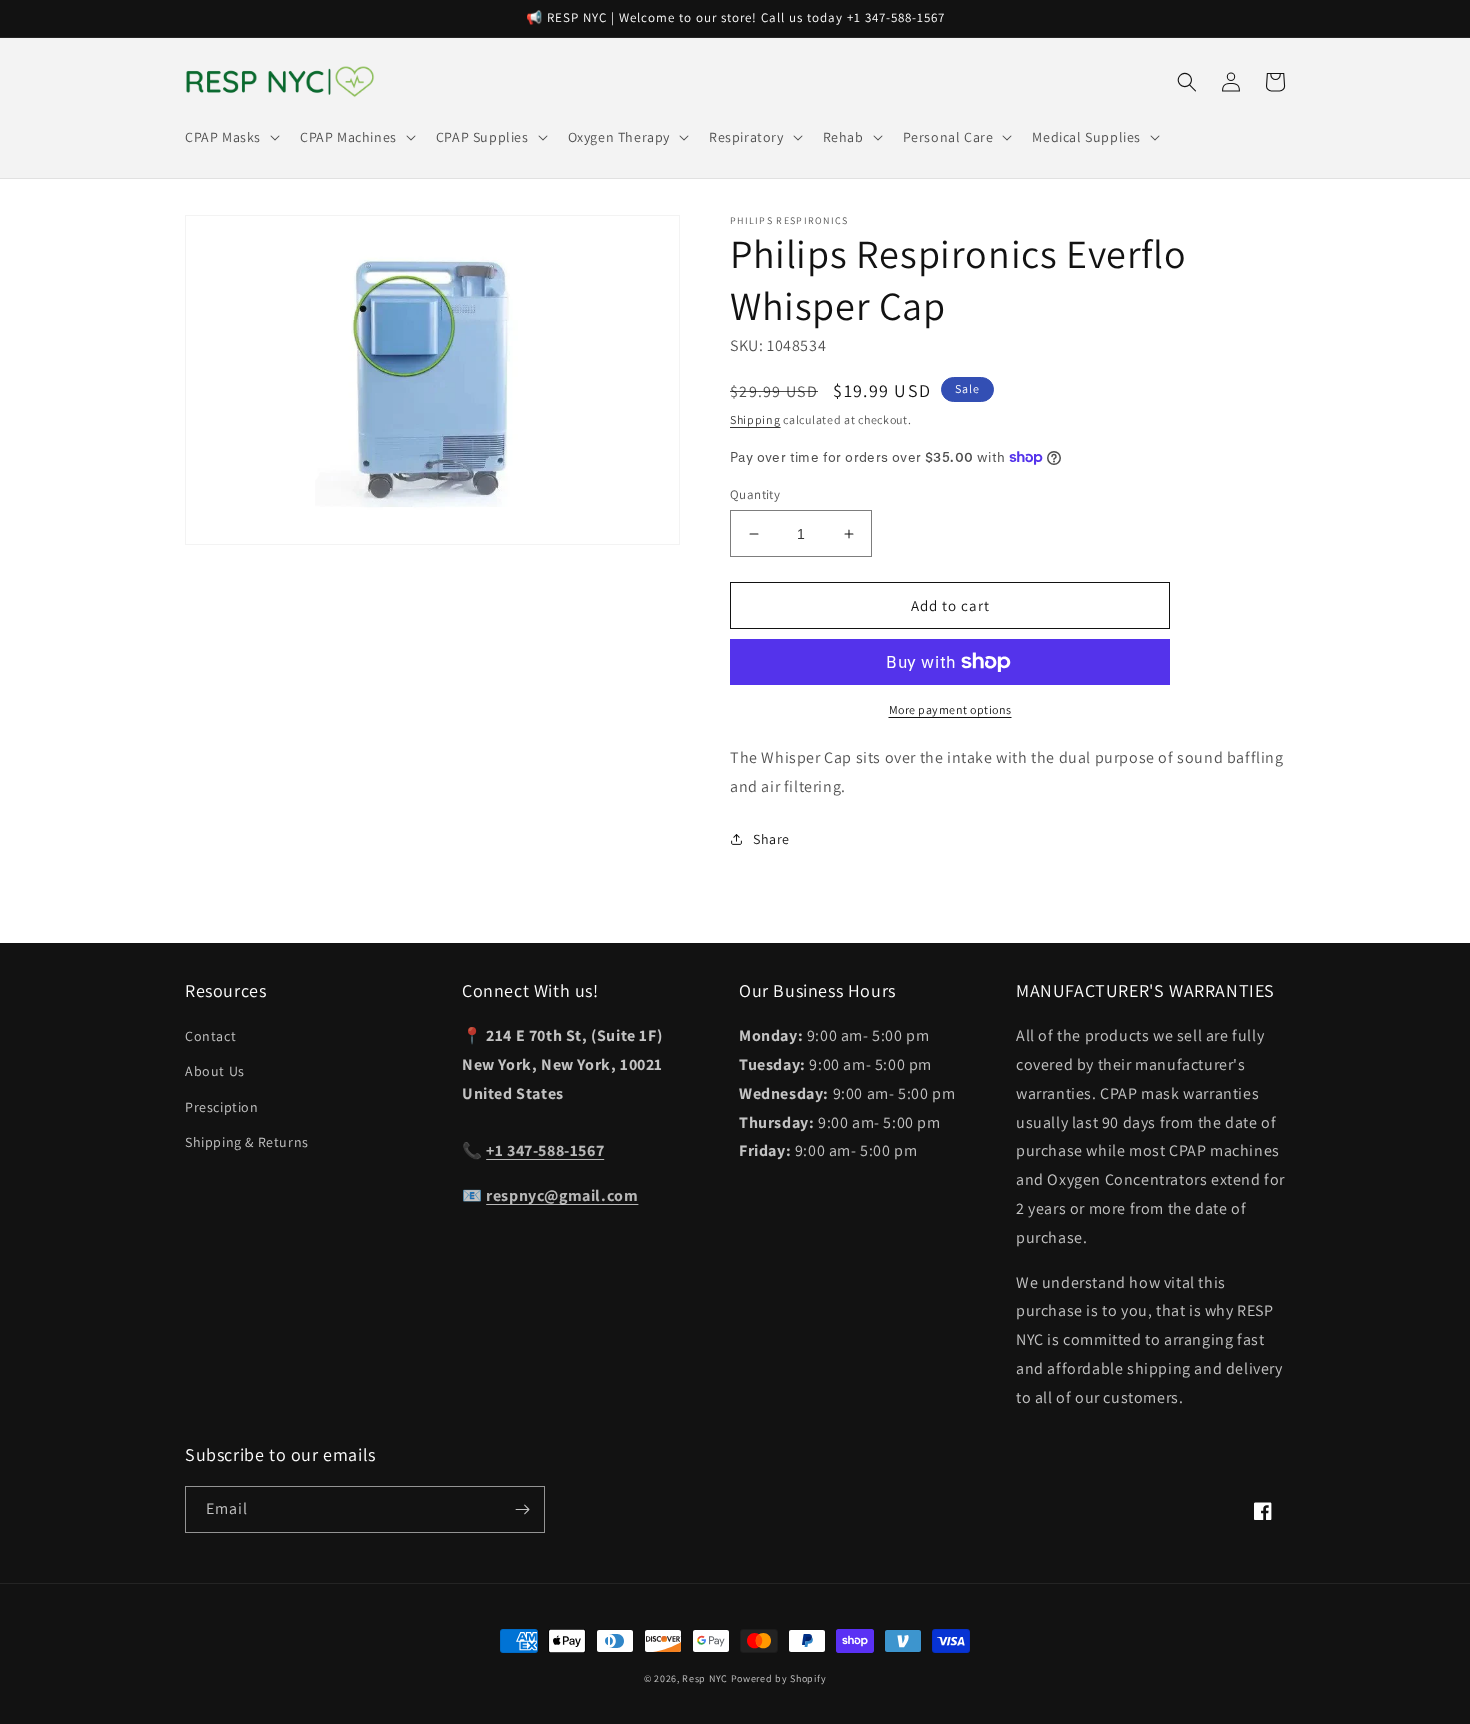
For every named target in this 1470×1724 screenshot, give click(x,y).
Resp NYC (705, 1678)
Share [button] (771, 839)
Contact (210, 1036)
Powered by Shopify (779, 1678)
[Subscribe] (522, 1509)
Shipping (755, 419)
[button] (230, 137)
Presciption (222, 1107)
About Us (215, 1071)
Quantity (755, 494)
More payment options (950, 709)
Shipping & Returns (247, 1142)
